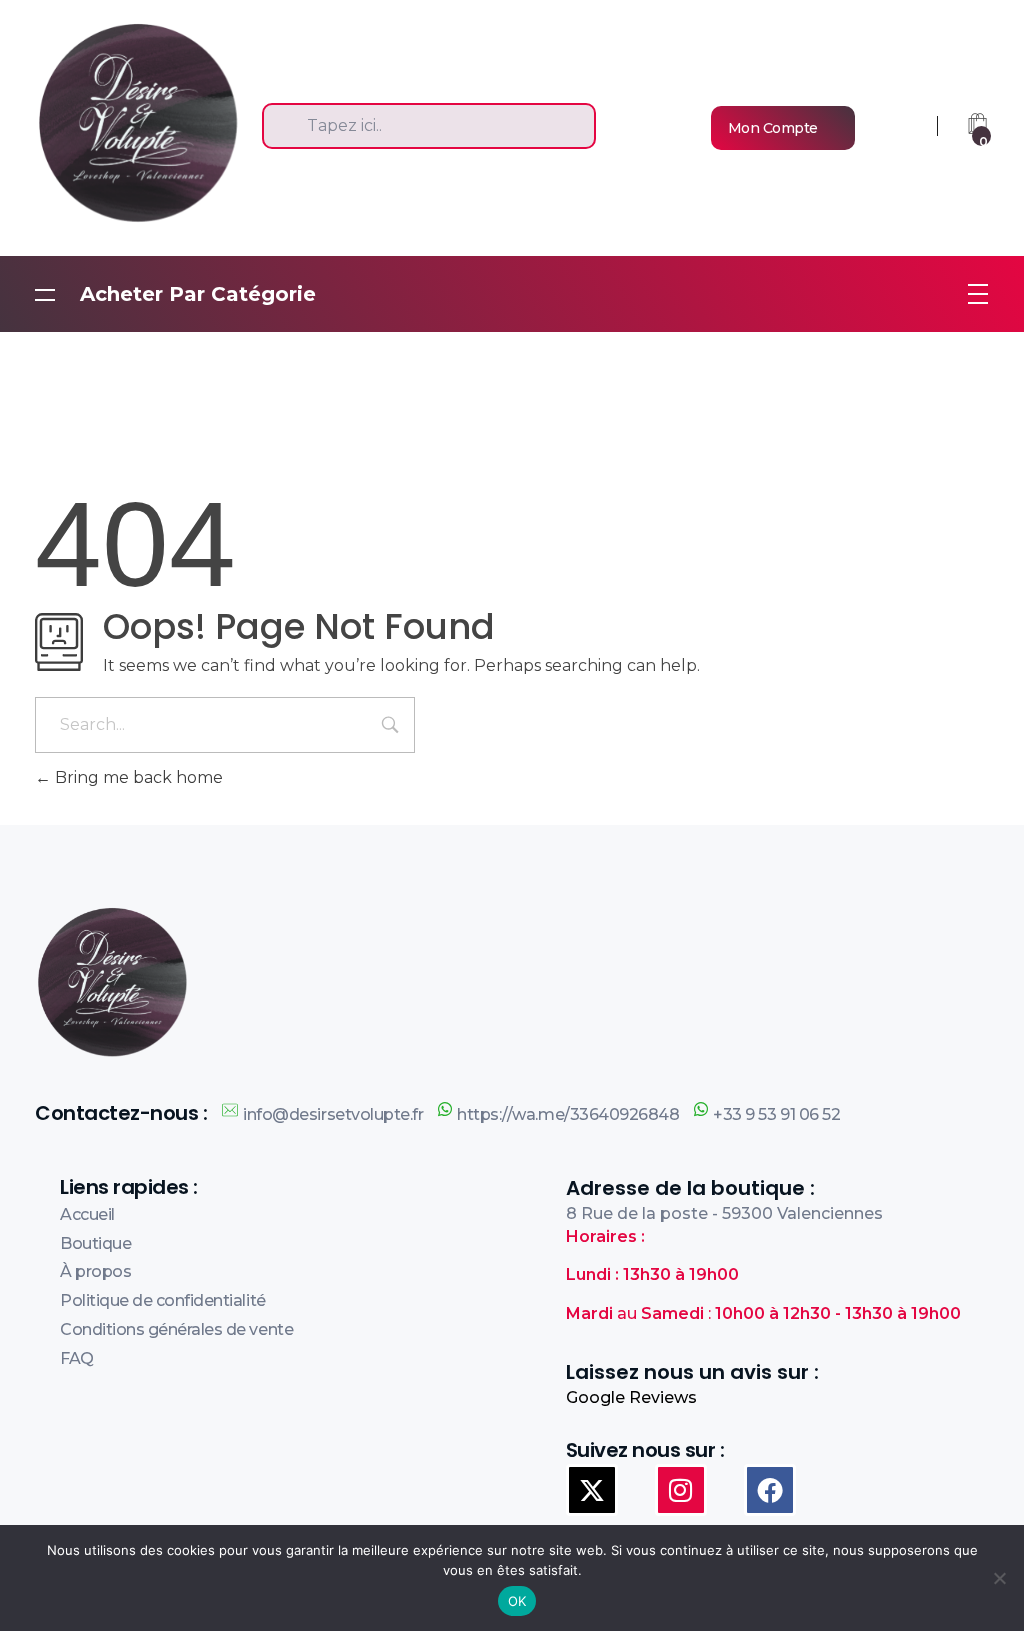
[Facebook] (770, 1490)
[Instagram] (681, 1490)
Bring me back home (137, 777)
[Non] (999, 1578)
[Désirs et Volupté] (148, 122)
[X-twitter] (592, 1490)
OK (517, 1601)
